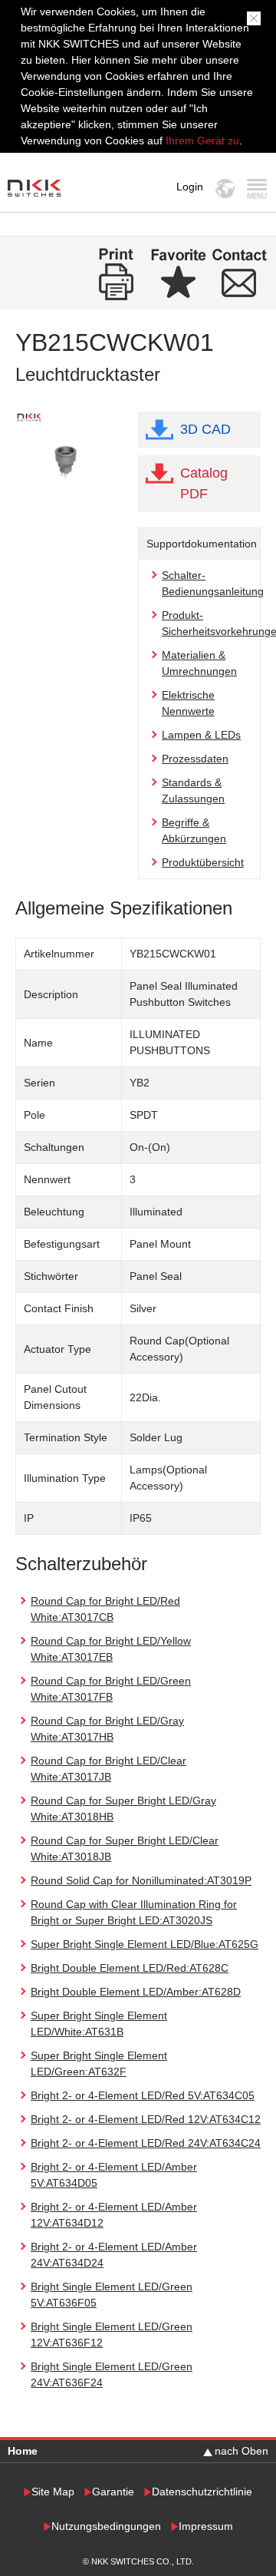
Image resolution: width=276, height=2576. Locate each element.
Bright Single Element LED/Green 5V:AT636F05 (112, 2295)
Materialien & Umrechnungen (199, 663)
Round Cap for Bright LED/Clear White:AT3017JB (108, 1769)
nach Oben (242, 2451)
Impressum (206, 2526)
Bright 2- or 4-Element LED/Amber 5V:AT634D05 (114, 2175)
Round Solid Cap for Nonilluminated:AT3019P (141, 1880)
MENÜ (256, 188)
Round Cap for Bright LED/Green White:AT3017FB (111, 1689)
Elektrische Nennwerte (188, 703)
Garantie (113, 2492)
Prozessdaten (195, 759)
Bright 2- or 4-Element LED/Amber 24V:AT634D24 (114, 2255)
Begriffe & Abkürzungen (194, 830)
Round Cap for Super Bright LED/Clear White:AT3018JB (125, 1849)
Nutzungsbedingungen (106, 2526)
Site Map (53, 2492)
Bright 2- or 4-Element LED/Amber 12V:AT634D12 (114, 2215)
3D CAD (205, 429)
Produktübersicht (203, 862)
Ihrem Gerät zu (201, 141)
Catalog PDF (204, 483)
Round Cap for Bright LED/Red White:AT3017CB (105, 1609)
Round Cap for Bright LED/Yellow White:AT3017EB (111, 1649)
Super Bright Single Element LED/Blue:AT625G (145, 1944)
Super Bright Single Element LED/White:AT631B (99, 2024)
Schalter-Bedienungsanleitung (213, 583)
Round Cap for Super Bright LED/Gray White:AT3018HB (123, 1809)
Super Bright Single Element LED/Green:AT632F (99, 2063)
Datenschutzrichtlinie (202, 2492)
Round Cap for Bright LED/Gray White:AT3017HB (107, 1729)
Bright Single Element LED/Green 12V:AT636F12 (112, 2335)
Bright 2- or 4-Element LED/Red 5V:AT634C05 (143, 2095)
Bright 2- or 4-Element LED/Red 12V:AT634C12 (146, 2119)
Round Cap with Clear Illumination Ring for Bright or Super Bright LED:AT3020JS (134, 1912)
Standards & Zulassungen (193, 790)
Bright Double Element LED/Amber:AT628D (136, 1992)
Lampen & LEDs (201, 735)
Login (190, 187)
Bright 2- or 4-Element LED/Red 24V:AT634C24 (146, 2143)
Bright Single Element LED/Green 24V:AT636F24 (112, 2374)
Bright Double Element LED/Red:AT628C (130, 1968)
